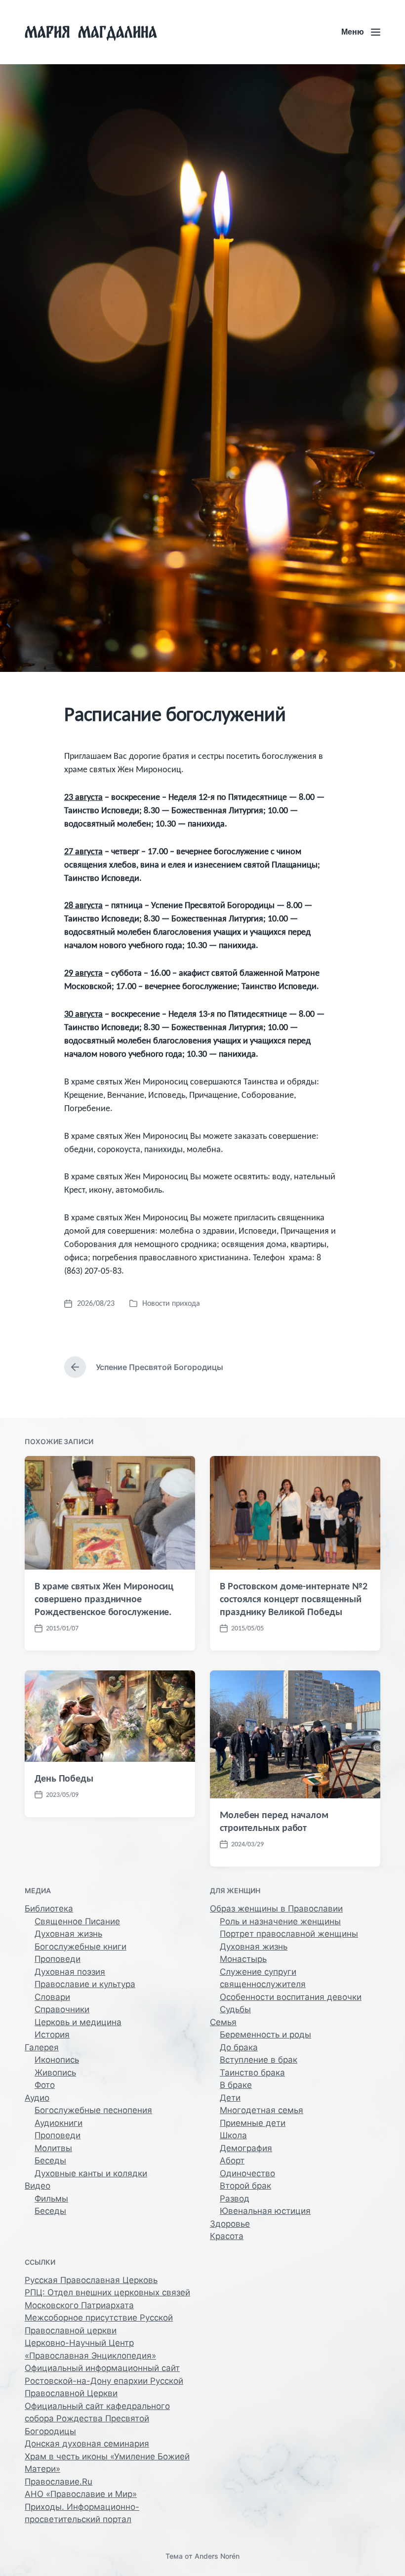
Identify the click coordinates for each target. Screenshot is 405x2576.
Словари (52, 1997)
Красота (227, 2236)
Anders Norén (217, 2556)
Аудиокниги (59, 2123)
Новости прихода (171, 1303)
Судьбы (235, 2009)
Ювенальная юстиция (265, 2211)
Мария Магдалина (91, 32)
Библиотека (49, 1909)
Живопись (55, 2073)
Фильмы (51, 2199)
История (52, 2035)
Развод (235, 2199)
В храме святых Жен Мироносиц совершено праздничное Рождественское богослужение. (104, 1599)
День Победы (64, 1778)
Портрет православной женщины (289, 1934)
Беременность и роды (265, 2035)
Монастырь (243, 1959)
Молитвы (53, 2148)
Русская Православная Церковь (91, 2280)
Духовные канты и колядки (91, 2173)
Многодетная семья (262, 2110)
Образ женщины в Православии (276, 1909)
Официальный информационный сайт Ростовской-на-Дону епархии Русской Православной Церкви (104, 2381)
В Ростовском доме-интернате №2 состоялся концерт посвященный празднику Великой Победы (294, 1599)
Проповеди (58, 1959)
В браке (236, 2085)
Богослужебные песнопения (93, 2110)
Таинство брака (252, 2073)
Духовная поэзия (70, 1972)
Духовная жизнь (68, 1934)
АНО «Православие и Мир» (81, 2494)
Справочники (62, 2009)
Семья (223, 2022)
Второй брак (245, 2186)
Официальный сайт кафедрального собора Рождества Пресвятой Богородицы (97, 2419)
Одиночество (247, 2173)
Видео (38, 2186)
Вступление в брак (259, 2060)
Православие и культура (85, 1984)
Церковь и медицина (78, 2022)
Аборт (232, 2161)
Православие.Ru (59, 2482)
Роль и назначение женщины (280, 1921)
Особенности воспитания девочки (291, 1997)
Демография (246, 2148)
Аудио (37, 2098)
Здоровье (230, 2224)
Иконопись (57, 2060)
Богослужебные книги (81, 1947)
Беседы (50, 2161)
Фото (45, 2085)
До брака (239, 2047)
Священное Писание (77, 1921)
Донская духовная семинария (87, 2444)
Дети (230, 2098)
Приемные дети (253, 2123)
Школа (233, 2135)
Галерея (42, 2047)
